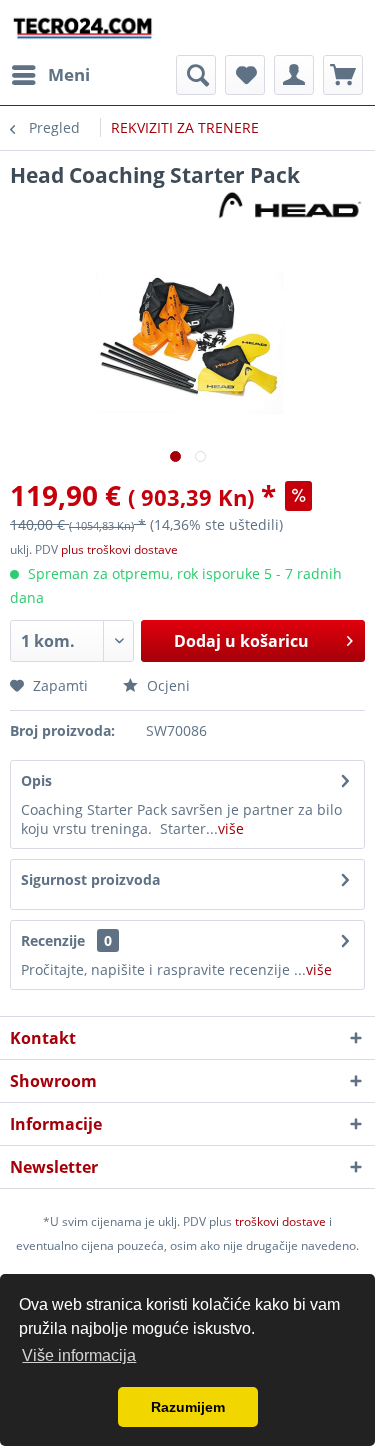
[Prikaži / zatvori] (196, 75)
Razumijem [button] (188, 1407)
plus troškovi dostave (119, 549)
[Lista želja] (245, 75)
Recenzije (53, 940)
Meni (69, 74)
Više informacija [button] (79, 1355)
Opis (36, 780)
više (231, 828)
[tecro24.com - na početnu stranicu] (83, 27)
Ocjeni (166, 685)
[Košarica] (343, 75)
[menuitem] (50, 75)
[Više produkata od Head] (290, 206)
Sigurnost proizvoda (90, 879)
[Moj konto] (294, 75)
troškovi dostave (280, 1221)
